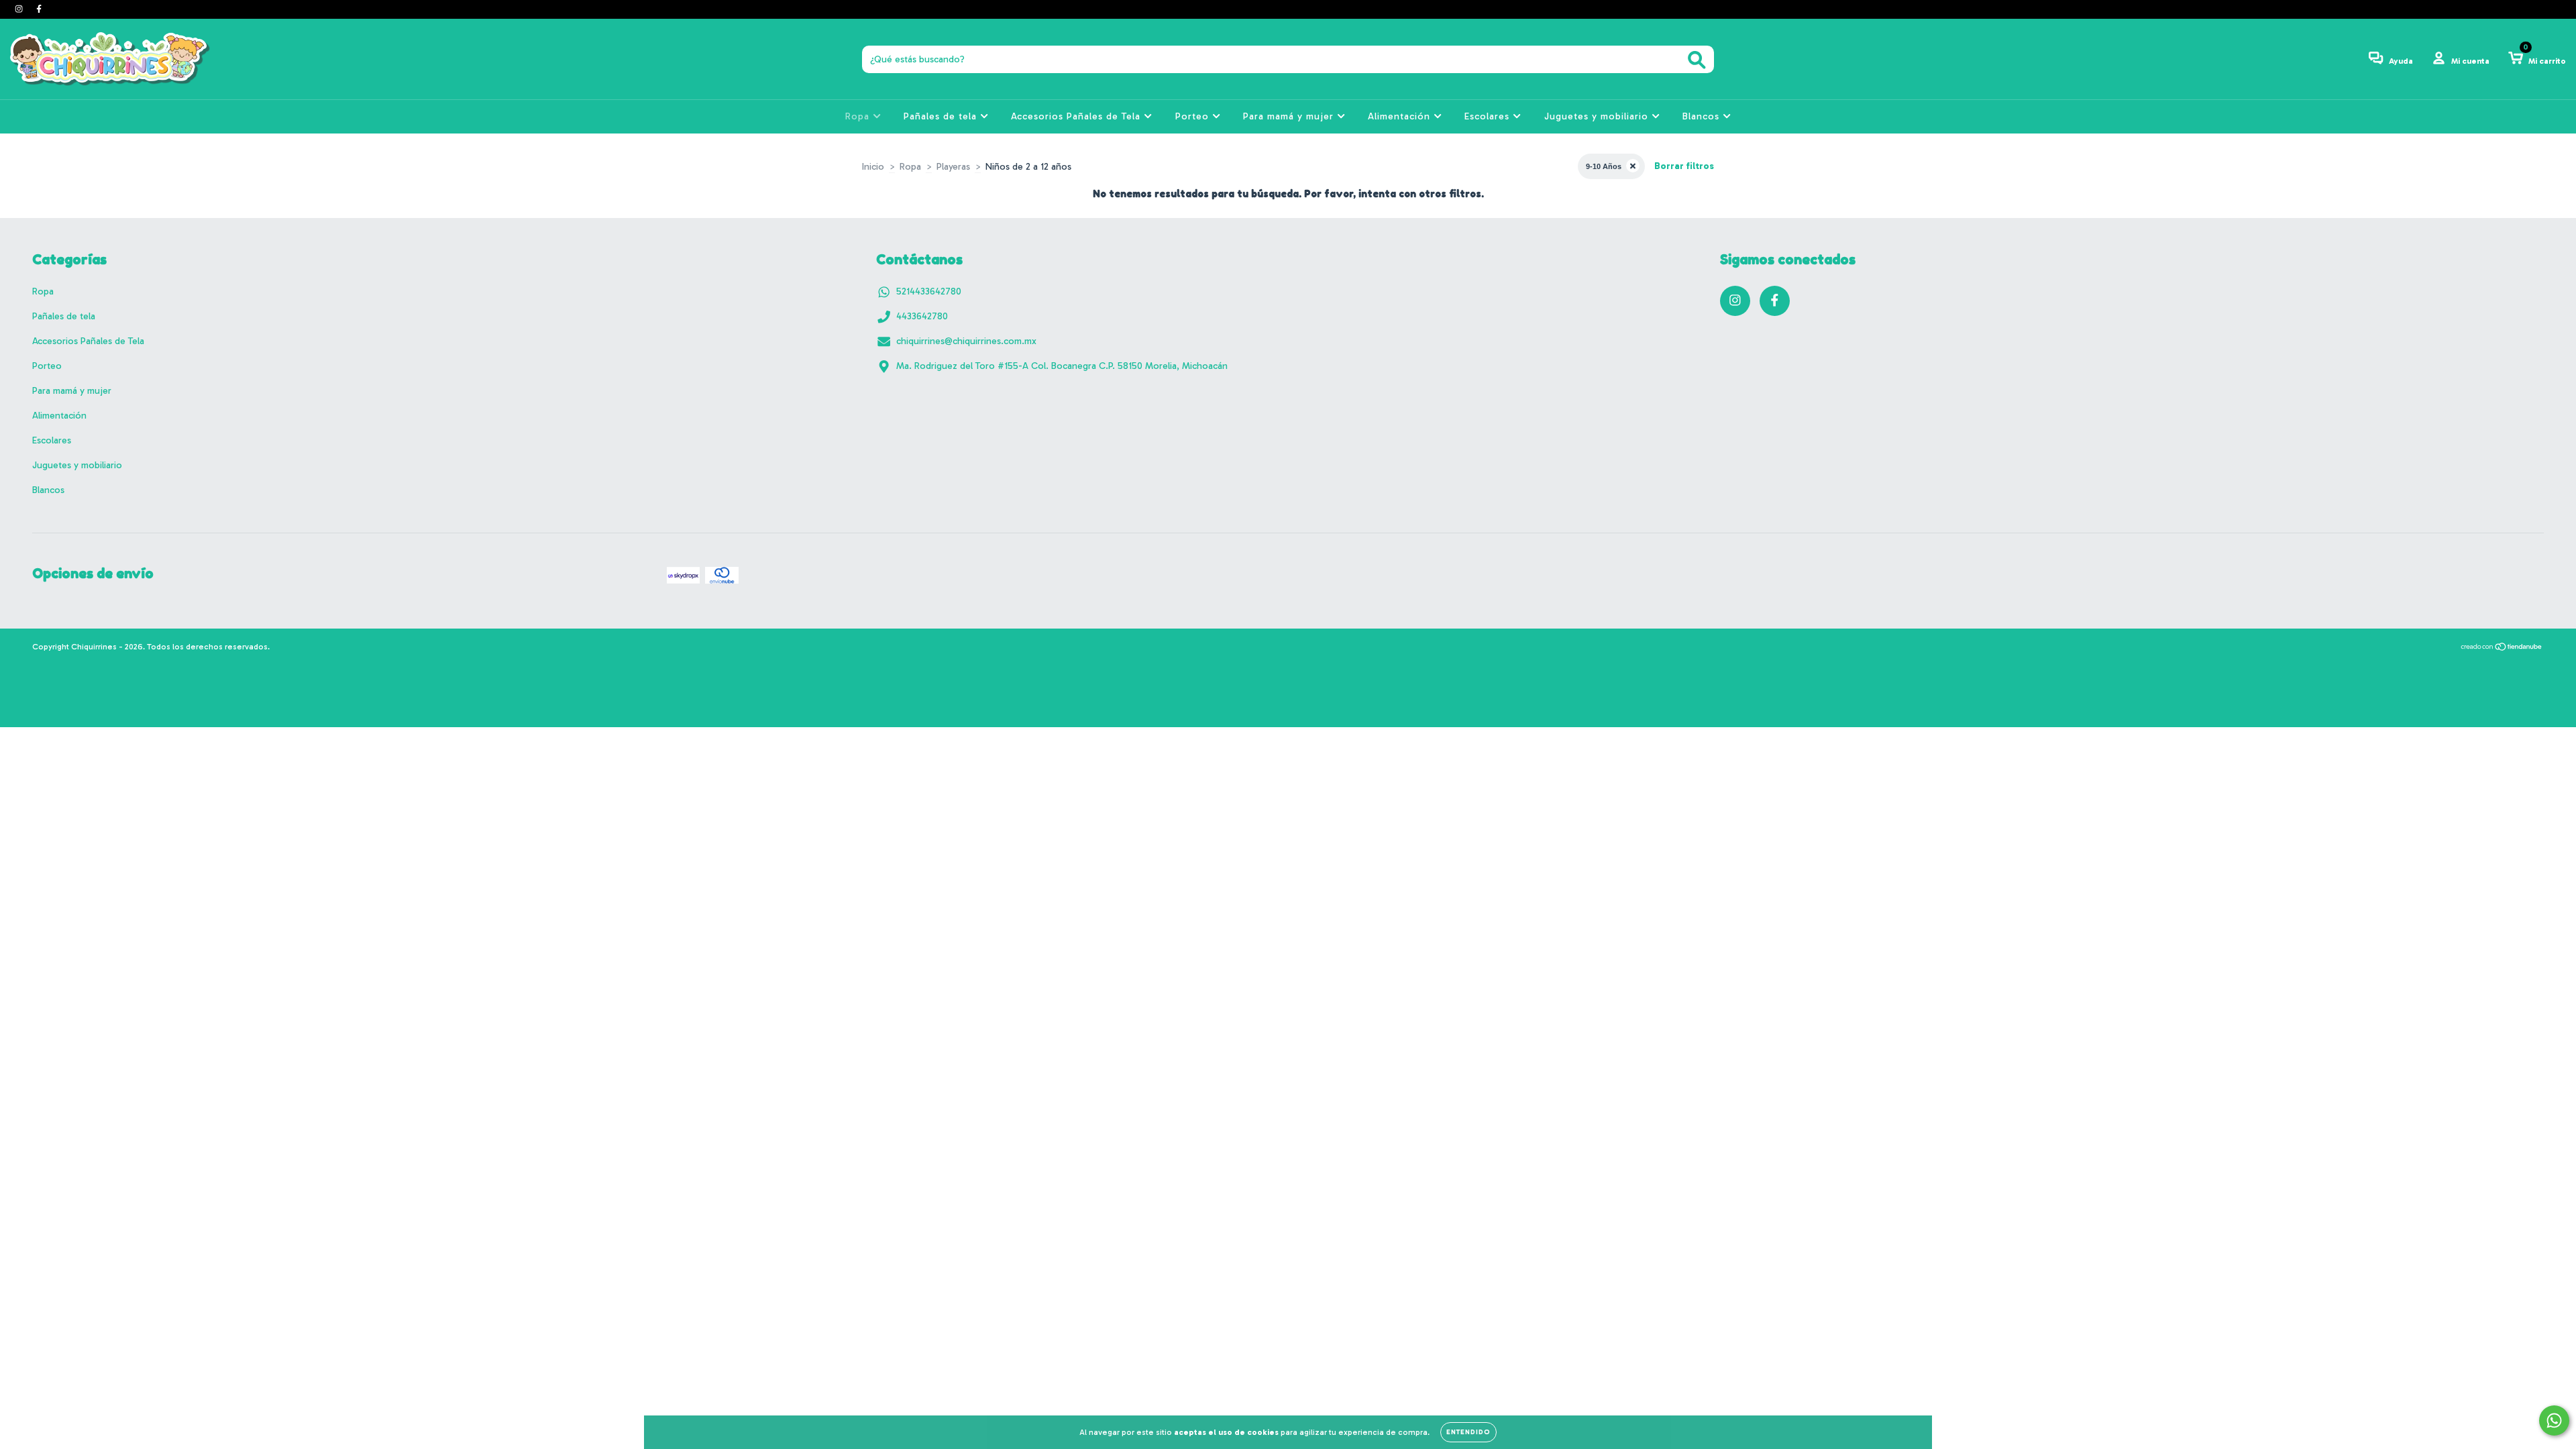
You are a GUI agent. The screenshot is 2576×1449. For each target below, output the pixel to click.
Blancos (1703, 116)
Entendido (1468, 1432)
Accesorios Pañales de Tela (1077, 116)
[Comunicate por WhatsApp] (2554, 1420)
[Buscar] (1697, 60)
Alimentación (1401, 116)
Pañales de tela (942, 116)
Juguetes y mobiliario (1598, 116)
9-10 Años (1604, 166)
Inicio (873, 167)
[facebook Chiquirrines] (39, 9)
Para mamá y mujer (1290, 116)
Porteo (1194, 116)
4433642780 (922, 316)
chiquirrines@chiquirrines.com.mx (966, 341)
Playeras (953, 167)
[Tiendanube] (2502, 649)
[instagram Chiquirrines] (20, 9)
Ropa (859, 116)
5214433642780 (929, 291)
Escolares (1489, 116)
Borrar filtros (1684, 166)
